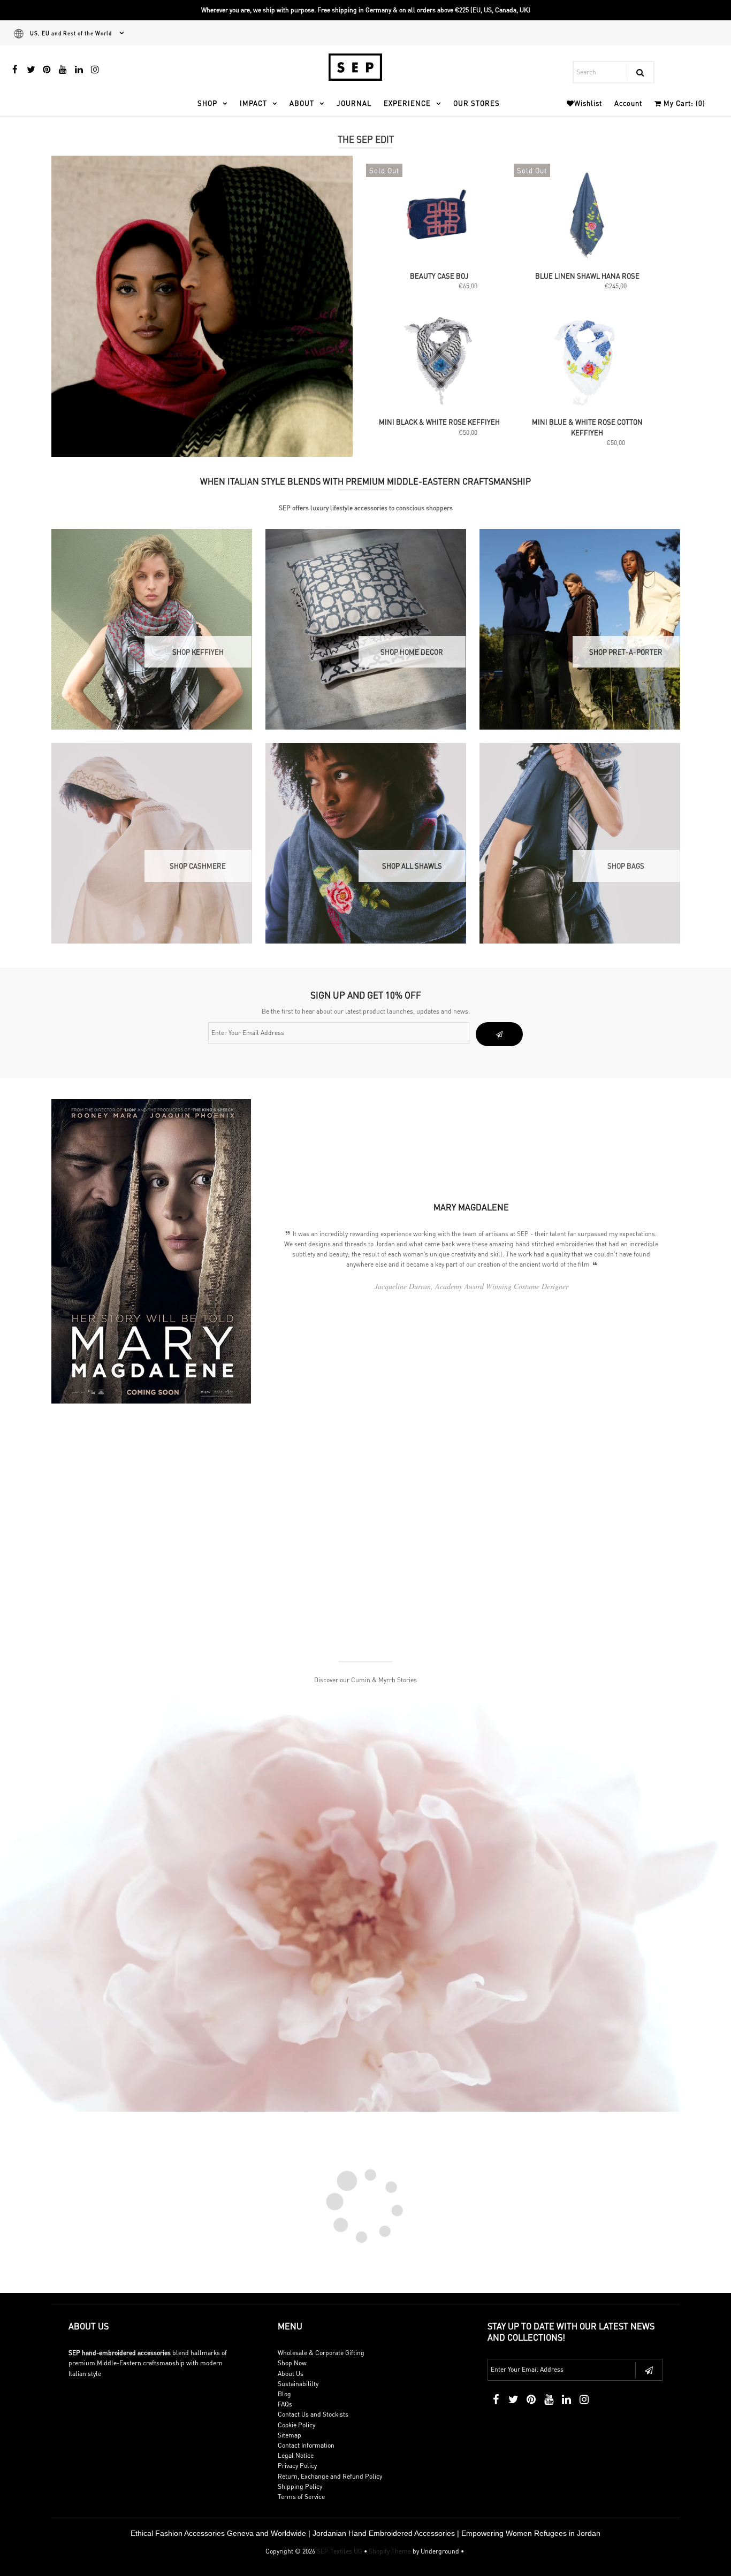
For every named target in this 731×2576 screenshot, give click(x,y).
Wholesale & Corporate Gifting (321, 2353)
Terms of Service (301, 2497)
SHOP (207, 103)
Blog (284, 2394)
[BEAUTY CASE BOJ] (439, 216)
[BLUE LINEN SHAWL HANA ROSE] (587, 216)
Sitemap (290, 2435)
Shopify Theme (390, 2551)
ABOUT (302, 103)
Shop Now (292, 2363)
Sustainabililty (298, 2384)
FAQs (285, 2404)
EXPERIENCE (407, 103)
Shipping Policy (300, 2486)
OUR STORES (477, 103)
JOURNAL (354, 103)
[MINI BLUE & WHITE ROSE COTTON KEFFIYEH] (587, 362)
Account (628, 103)
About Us (291, 2374)
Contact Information (306, 2445)
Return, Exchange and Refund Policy (330, 2476)
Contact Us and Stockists (313, 2414)
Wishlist (588, 103)
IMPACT (253, 103)
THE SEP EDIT (366, 139)
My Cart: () (683, 103)
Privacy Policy (297, 2466)
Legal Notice (296, 2455)
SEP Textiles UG (340, 2551)
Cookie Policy (296, 2425)
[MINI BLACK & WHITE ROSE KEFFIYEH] (439, 362)
